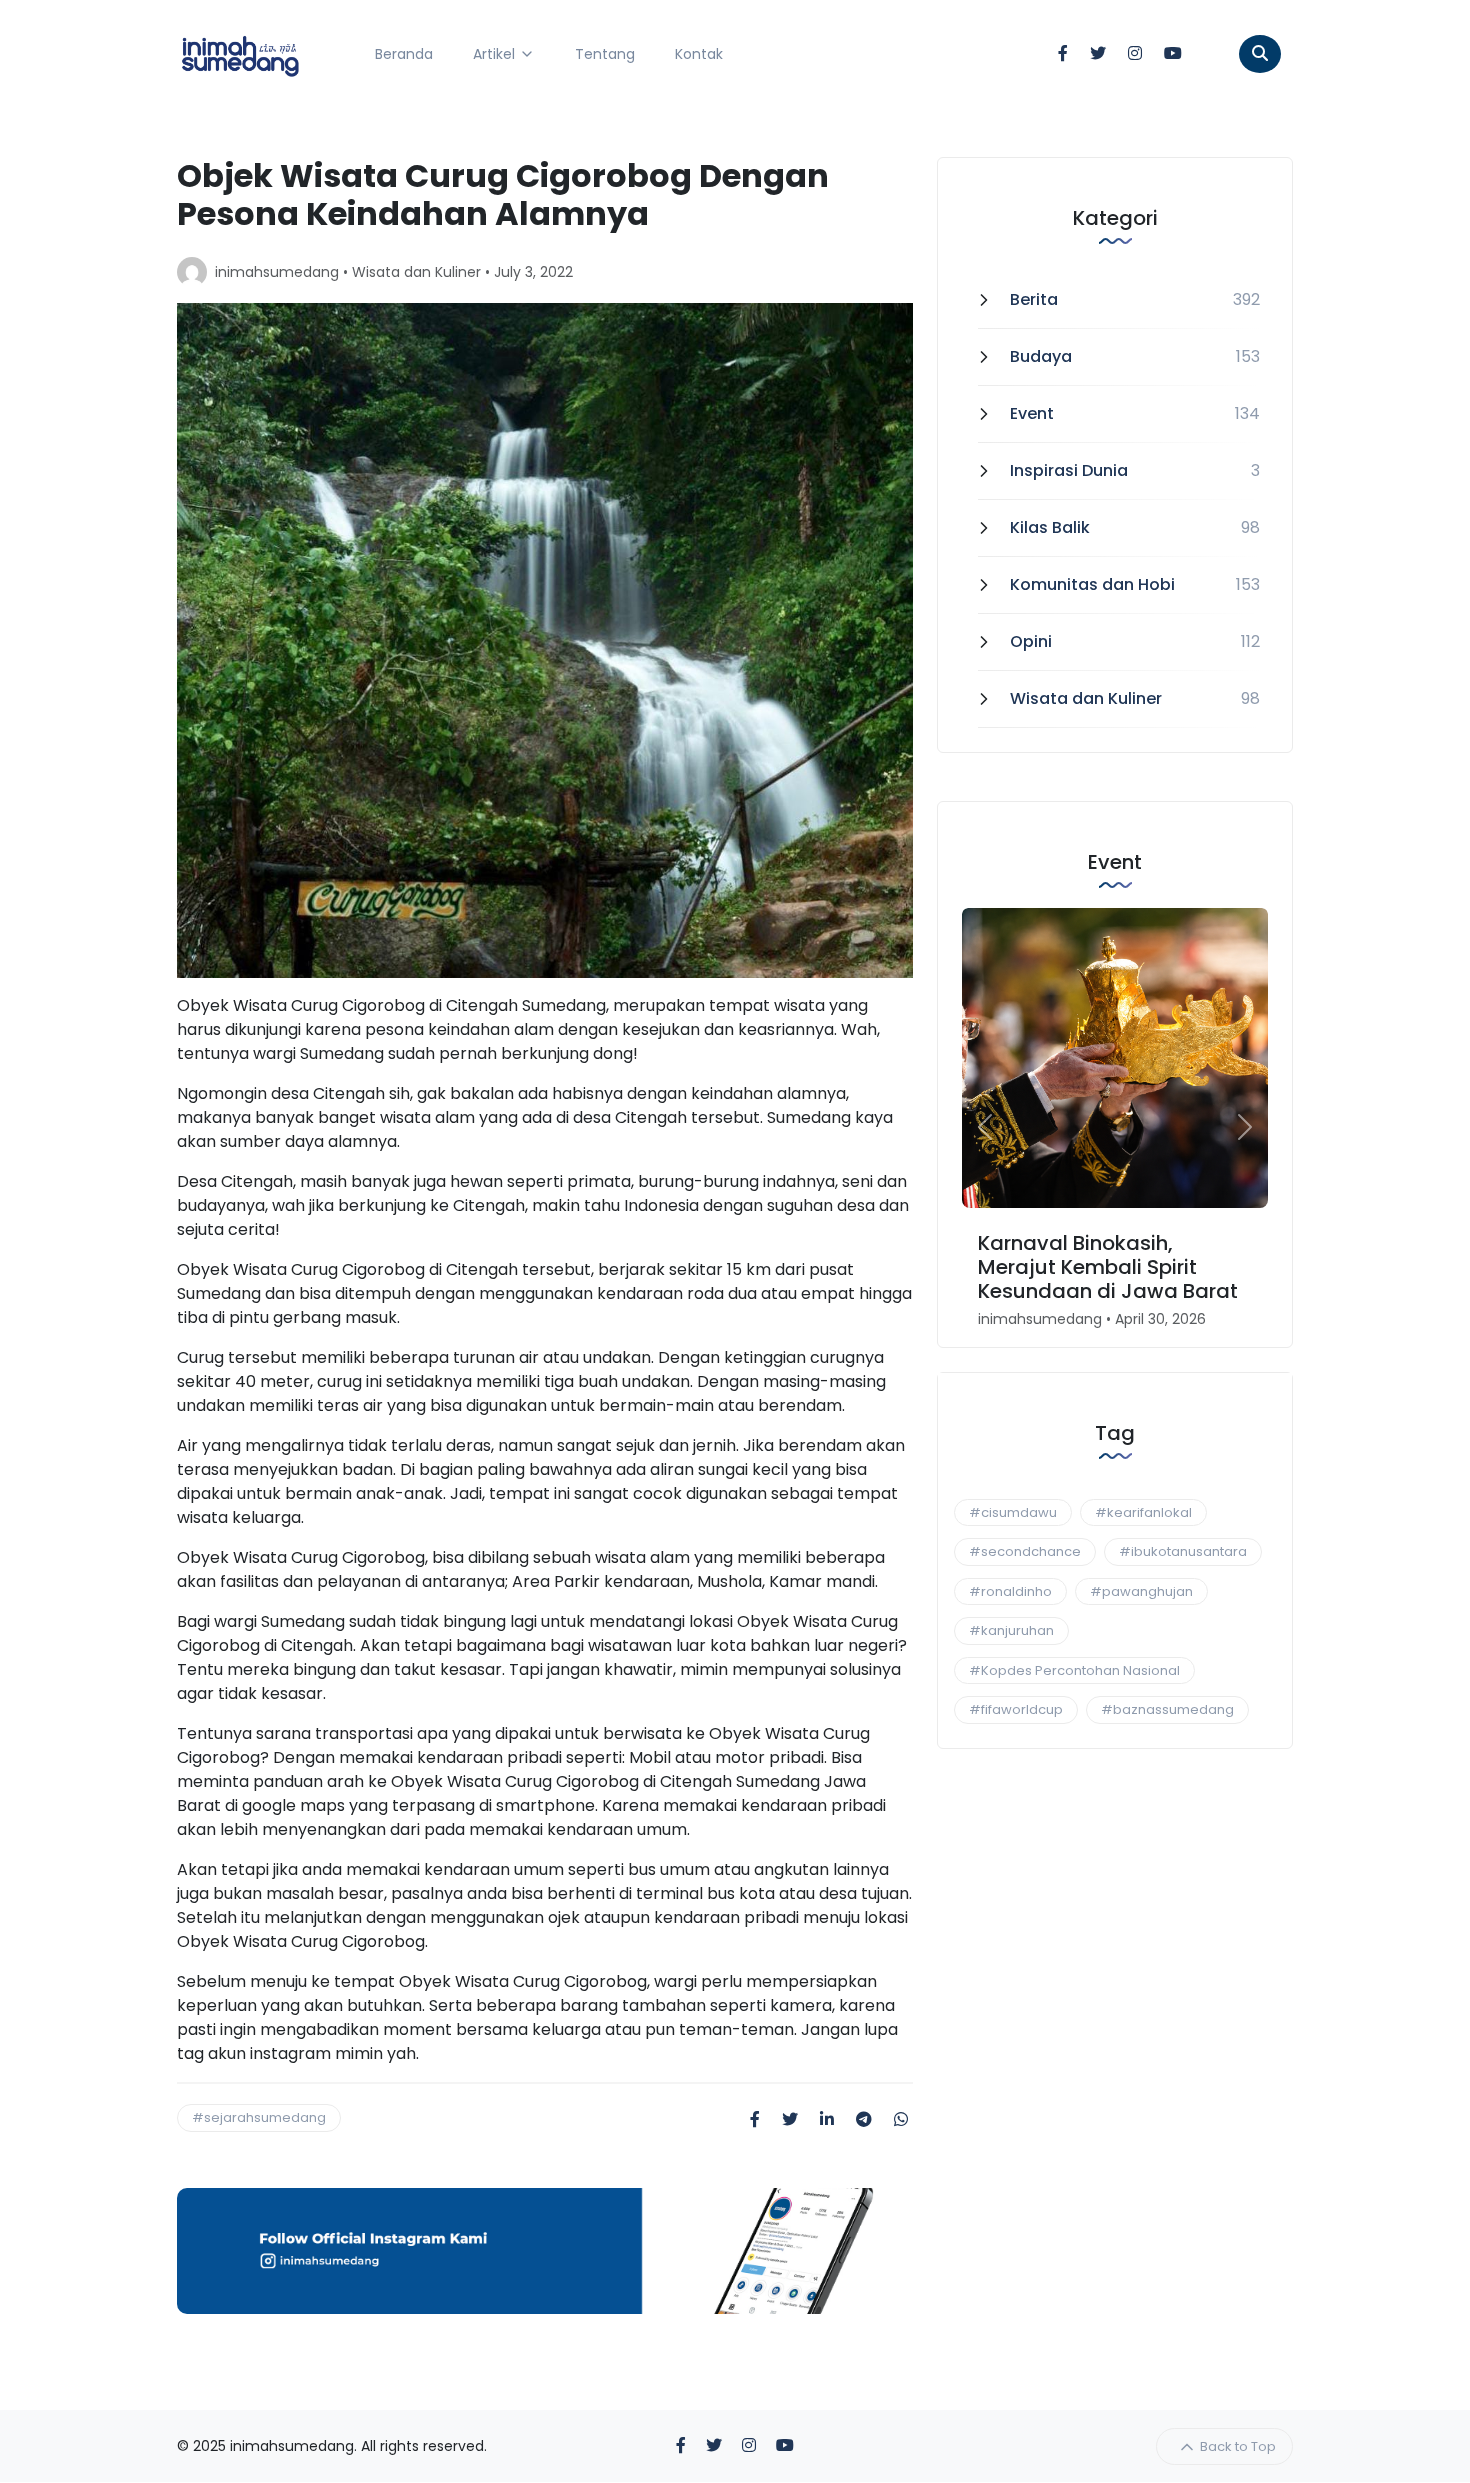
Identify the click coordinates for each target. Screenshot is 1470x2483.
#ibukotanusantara (1183, 1551)
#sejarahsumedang (259, 2117)
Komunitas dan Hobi (1092, 584)
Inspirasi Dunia (1069, 470)
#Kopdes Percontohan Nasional (1074, 1670)
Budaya (1041, 356)
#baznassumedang (1167, 1709)
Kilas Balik (1050, 527)
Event (1032, 413)
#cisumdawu (1013, 1512)
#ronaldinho (1010, 1591)
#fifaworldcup (1016, 1709)
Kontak (699, 54)
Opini (1031, 641)
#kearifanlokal (1143, 1512)
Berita (1034, 299)
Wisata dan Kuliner (416, 272)
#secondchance (1025, 1551)
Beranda (404, 54)
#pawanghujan (1141, 1591)
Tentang (605, 54)
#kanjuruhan (1011, 1630)
